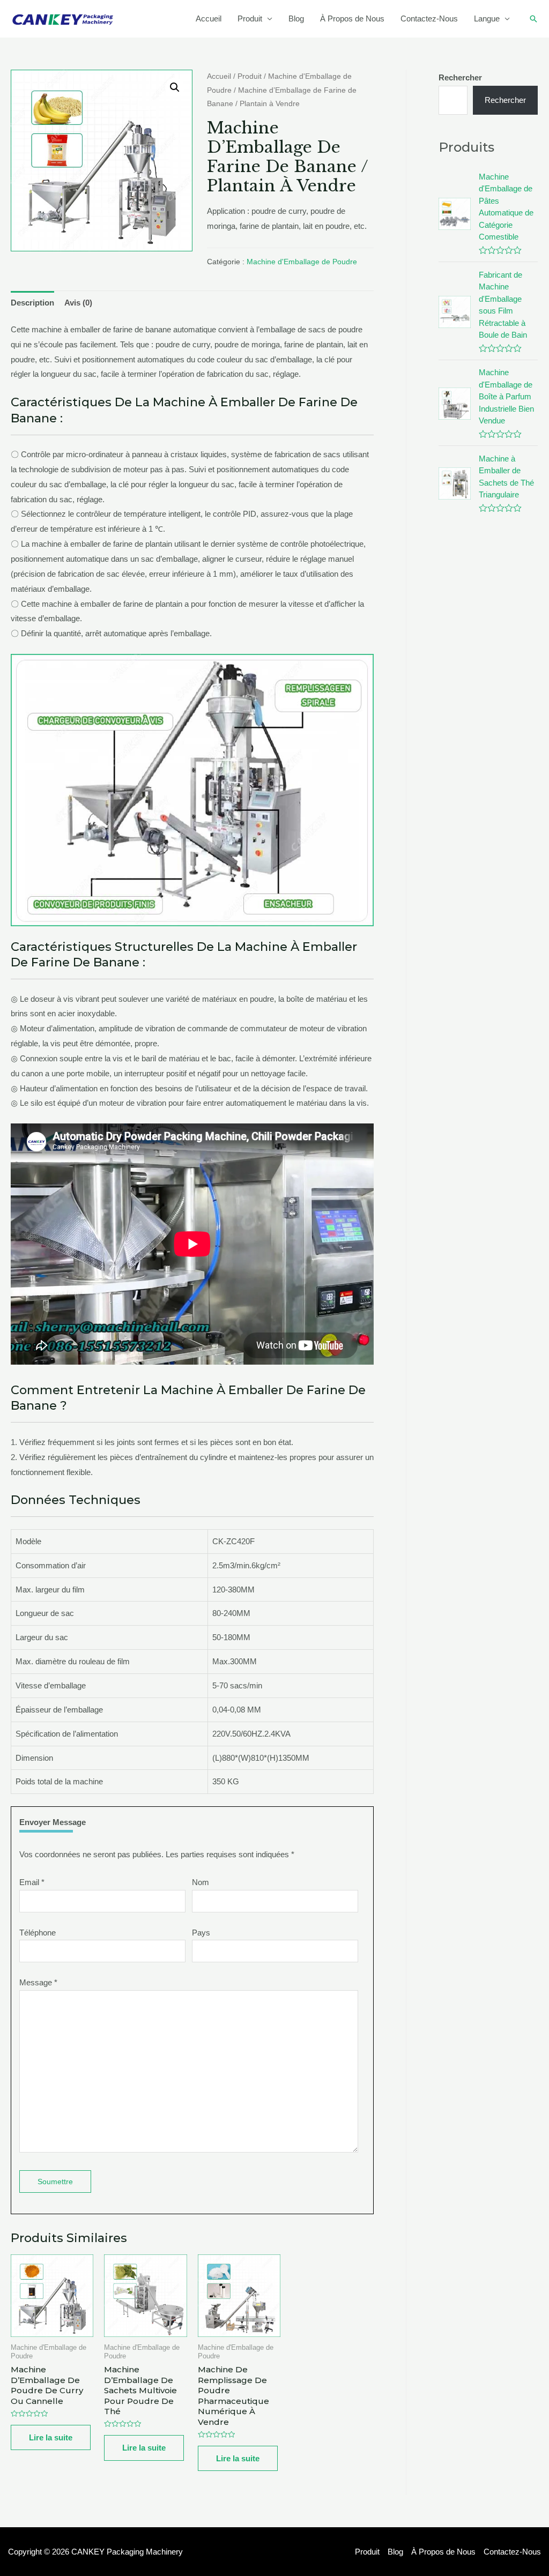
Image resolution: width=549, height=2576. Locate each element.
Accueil (209, 18)
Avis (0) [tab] (78, 303)
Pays (201, 1933)
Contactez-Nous (429, 18)
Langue (487, 18)
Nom (201, 1882)
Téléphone (38, 1933)
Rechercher (505, 100)
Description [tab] (32, 303)
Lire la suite (51, 2437)
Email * (32, 1882)
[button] (175, 87)
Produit (250, 18)
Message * (38, 1982)
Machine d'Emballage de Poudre (302, 262)
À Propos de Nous (352, 18)
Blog (296, 18)
